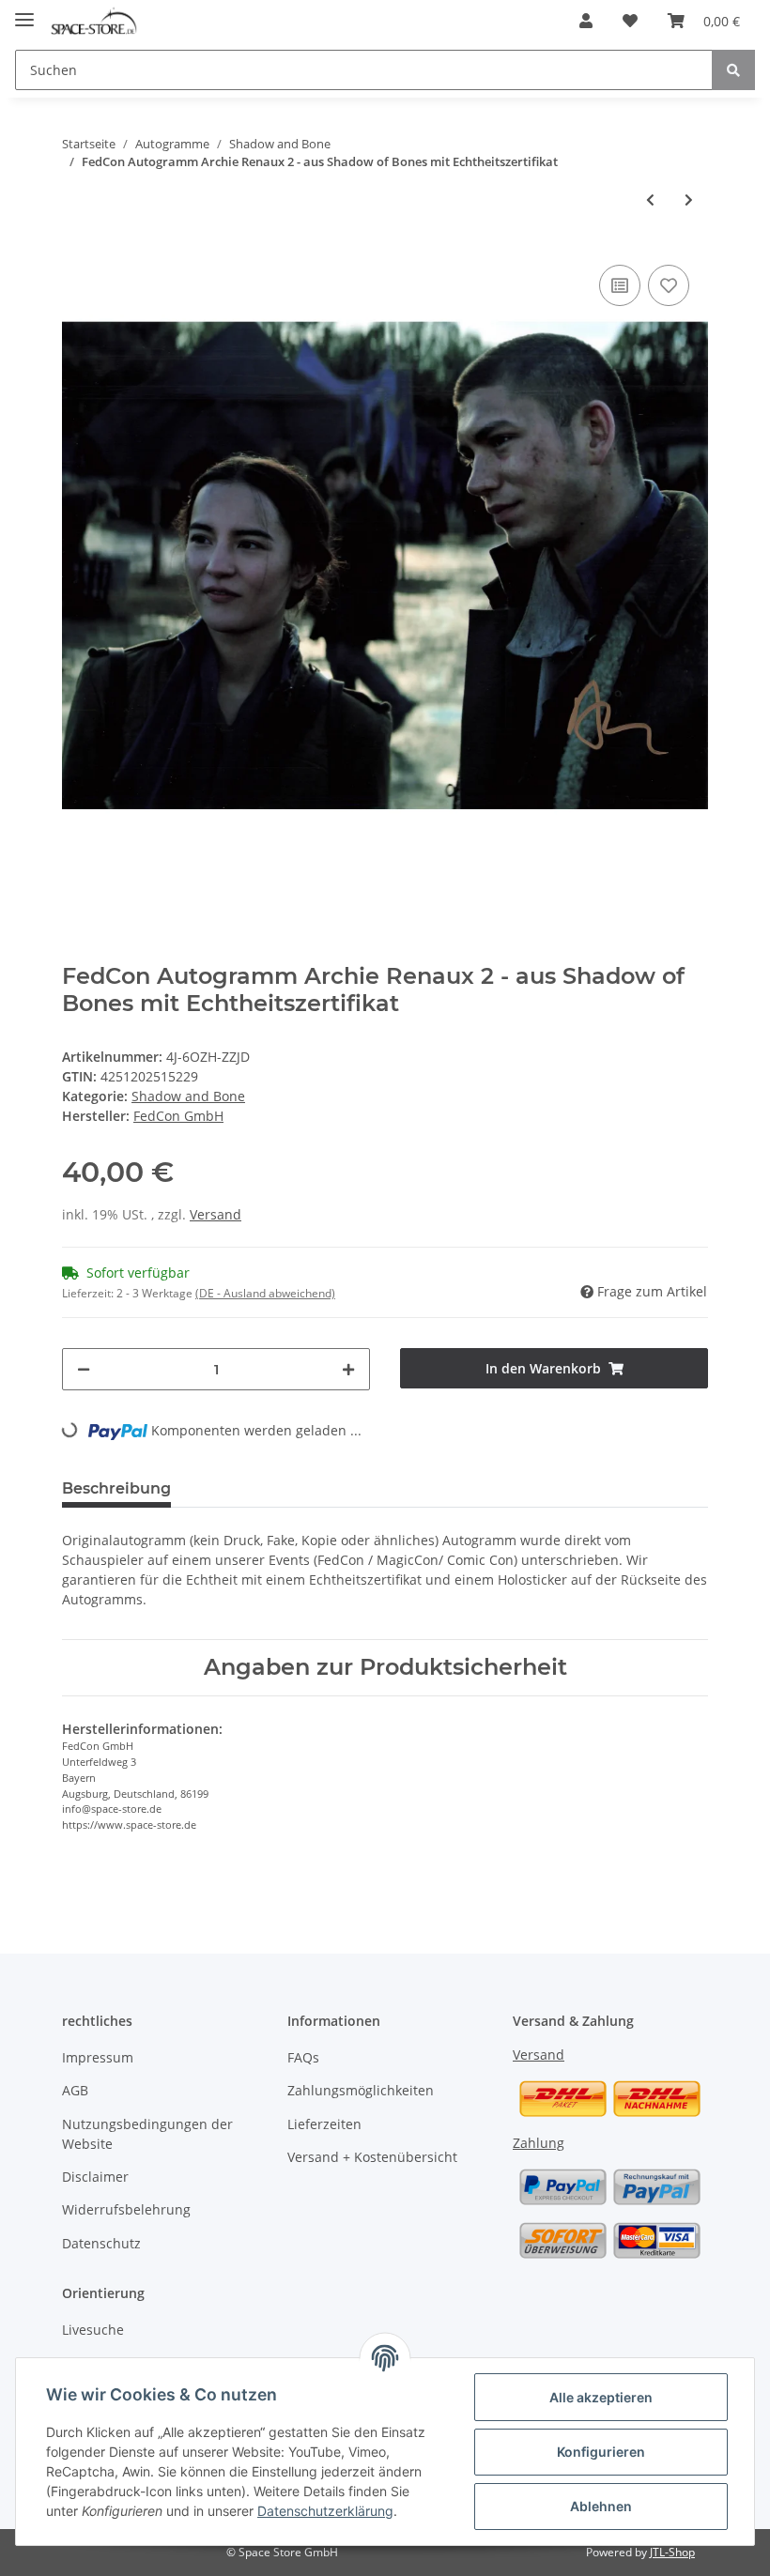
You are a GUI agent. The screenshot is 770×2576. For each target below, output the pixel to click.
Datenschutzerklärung (325, 2511)
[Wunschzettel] (630, 21)
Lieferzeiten (324, 2124)
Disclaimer (95, 2177)
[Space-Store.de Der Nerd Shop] (94, 21)
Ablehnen (601, 2506)
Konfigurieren (601, 2452)
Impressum (98, 2057)
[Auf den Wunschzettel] (669, 285)
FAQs (303, 2057)
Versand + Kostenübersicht (372, 2157)
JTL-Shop (672, 2552)
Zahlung (539, 2143)
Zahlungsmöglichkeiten (361, 2090)
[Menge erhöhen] (348, 1369)
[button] (586, 21)
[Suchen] (733, 70)
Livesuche (93, 2330)
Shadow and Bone (188, 1096)
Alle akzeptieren (601, 2397)
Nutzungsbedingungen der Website (147, 2134)
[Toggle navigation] (24, 12)
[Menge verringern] (84, 1369)
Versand (216, 1214)
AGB (75, 2090)
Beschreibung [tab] (116, 1488)
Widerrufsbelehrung (126, 2209)
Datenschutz (101, 2243)
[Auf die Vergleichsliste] (620, 285)
